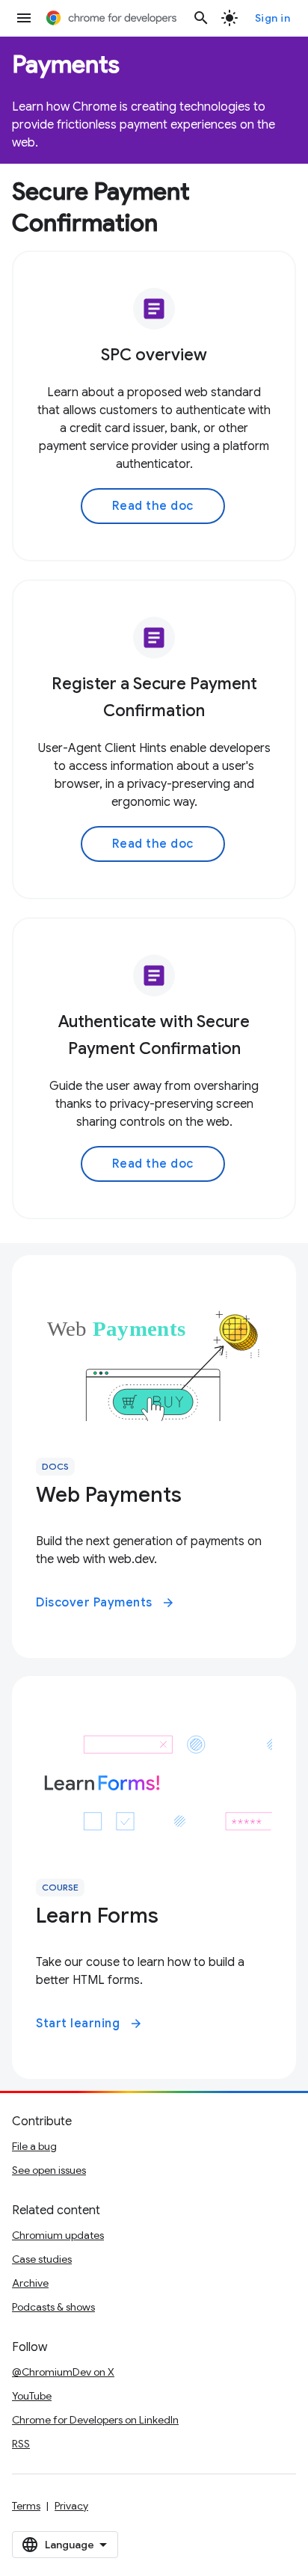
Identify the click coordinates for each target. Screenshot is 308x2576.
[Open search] (201, 18)
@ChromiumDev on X (63, 2372)
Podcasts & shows (53, 2307)
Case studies (42, 2259)
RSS (21, 2444)
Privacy (71, 2506)
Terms (26, 2506)
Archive (30, 2283)
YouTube (32, 2396)
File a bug (34, 2146)
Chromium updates (58, 2235)
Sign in (273, 18)
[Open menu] (24, 18)
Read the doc (153, 506)
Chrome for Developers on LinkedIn (95, 2420)
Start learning (89, 2024)
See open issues (49, 2170)
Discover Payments (105, 1603)
